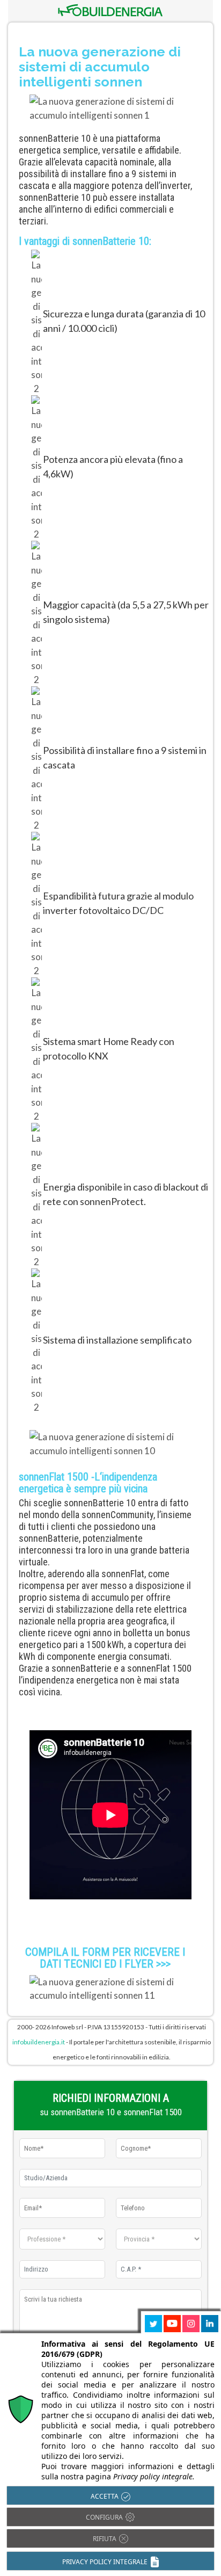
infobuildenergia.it (39, 2042)
